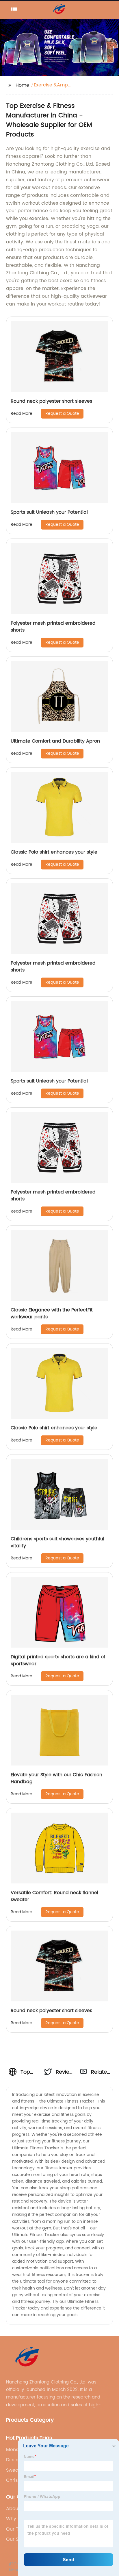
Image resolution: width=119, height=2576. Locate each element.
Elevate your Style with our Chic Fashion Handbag (56, 1778)
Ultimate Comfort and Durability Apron (55, 741)
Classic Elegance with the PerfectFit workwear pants (52, 1313)
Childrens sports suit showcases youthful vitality (57, 1542)
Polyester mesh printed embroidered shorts (53, 627)
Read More (22, 413)
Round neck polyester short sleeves (51, 401)
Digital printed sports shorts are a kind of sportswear (58, 1660)
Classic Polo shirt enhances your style (54, 852)
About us (16, 2509)
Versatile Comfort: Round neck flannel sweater (54, 1896)
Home (22, 85)
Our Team (18, 2529)
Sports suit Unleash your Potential (49, 512)
